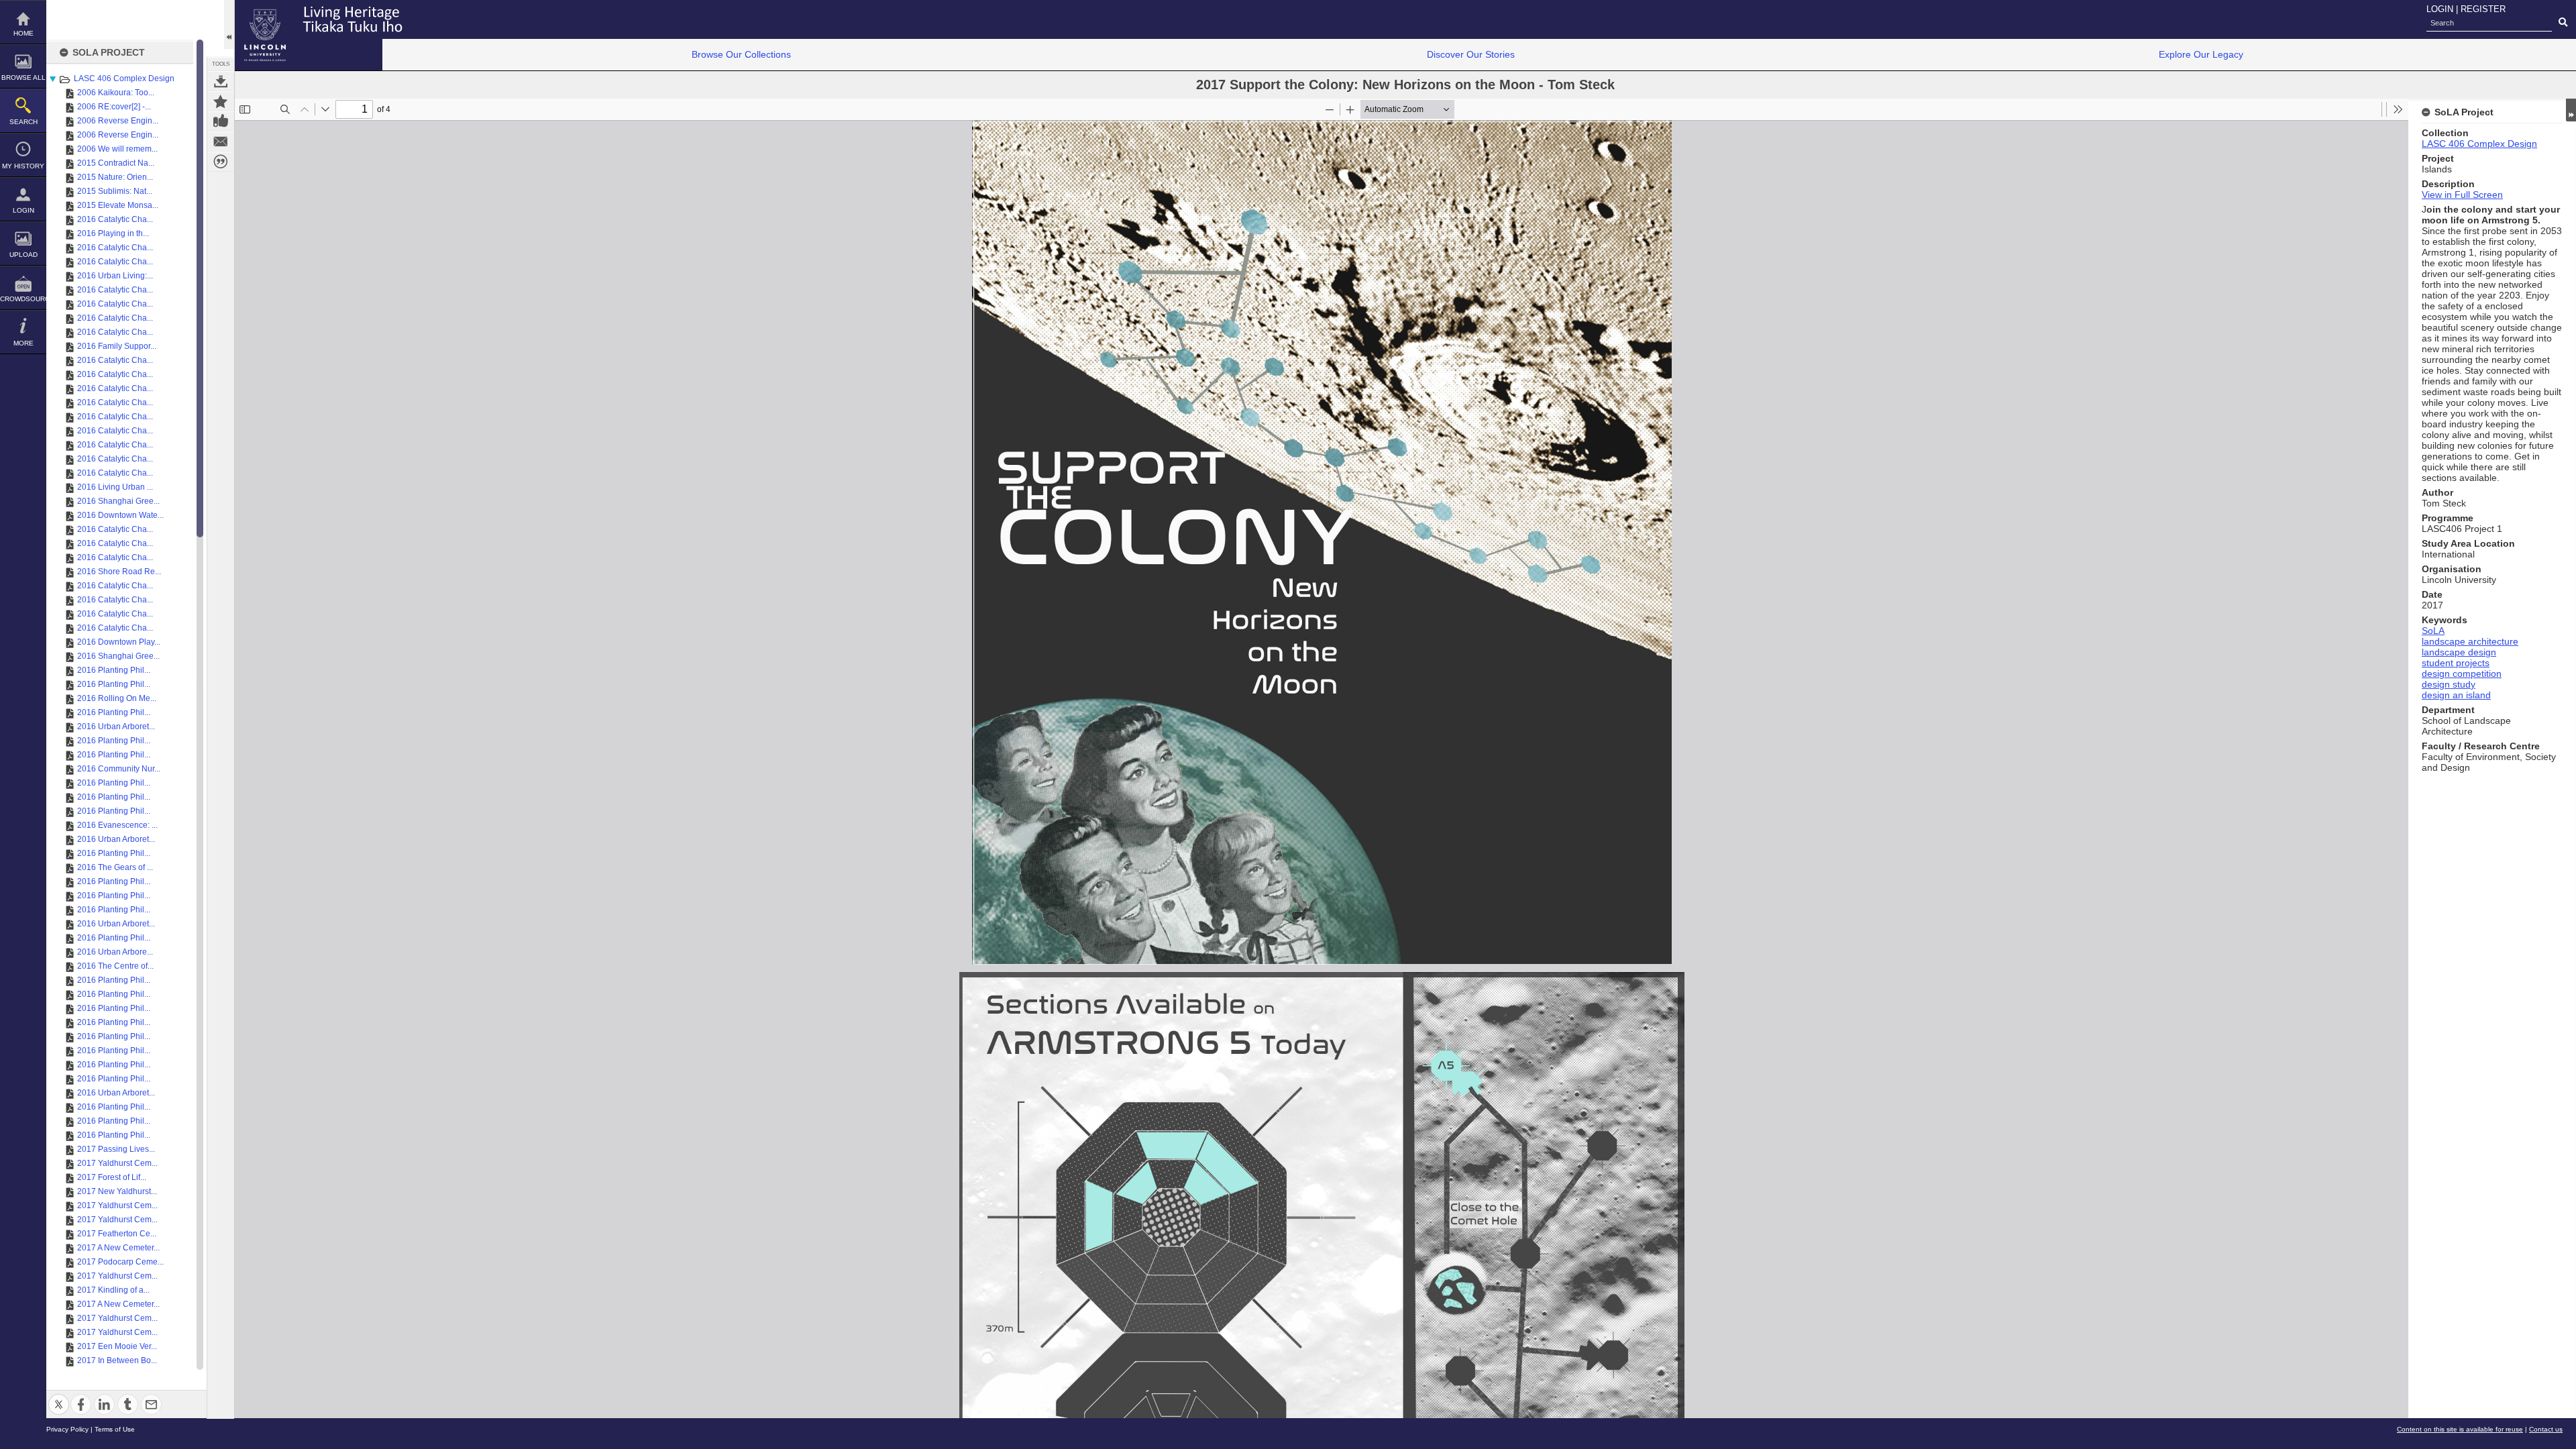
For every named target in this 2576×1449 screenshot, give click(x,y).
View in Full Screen (2462, 195)
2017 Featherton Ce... (117, 1234)
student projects (2456, 663)
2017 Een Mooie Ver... (117, 1346)
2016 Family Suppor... (117, 346)
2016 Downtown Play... (119, 642)
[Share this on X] (59, 1396)
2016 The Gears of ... (115, 867)
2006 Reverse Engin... (118, 121)
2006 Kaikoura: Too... (116, 93)
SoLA (2433, 631)
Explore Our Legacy (2201, 54)
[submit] (2563, 23)
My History (23, 166)
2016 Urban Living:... (115, 276)
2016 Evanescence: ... (117, 825)
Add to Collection (221, 101)
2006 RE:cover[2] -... (114, 107)
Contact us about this (221, 142)
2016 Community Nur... (119, 769)
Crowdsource (23, 299)
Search (23, 122)
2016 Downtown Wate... (120, 515)
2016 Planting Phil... (114, 670)
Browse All (23, 77)
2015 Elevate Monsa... (118, 205)
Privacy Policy (67, 1429)
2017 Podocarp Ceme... (120, 1262)
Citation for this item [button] (221, 162)
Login (23, 210)
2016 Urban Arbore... (115, 952)
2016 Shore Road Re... (119, 572)
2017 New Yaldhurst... (117, 1191)
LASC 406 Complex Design (124, 78)
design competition (2462, 674)
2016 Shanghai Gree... (118, 501)
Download (221, 81)
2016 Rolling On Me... (117, 698)
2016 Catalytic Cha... (115, 219)
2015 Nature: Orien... (115, 177)
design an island (2456, 695)
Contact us (2546, 1429)
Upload (23, 255)
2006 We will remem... (117, 149)
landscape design (2459, 652)
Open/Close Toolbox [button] (229, 24)
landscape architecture (2470, 641)
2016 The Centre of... (115, 966)
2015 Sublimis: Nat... (115, 191)
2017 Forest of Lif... (112, 1177)
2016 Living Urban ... (115, 487)
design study (2449, 684)
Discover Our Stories (1471, 54)
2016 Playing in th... (113, 233)
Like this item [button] (221, 121)
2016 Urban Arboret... (116, 727)
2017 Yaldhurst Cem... (117, 1163)
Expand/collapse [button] (2571, 110)
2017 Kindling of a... (113, 1290)
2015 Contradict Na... (116, 163)
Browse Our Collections (741, 54)
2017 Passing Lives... (116, 1149)
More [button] (23, 343)
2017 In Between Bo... (117, 1360)
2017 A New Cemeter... (118, 1248)
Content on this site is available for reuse (2460, 1429)
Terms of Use (115, 1429)
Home (23, 33)
